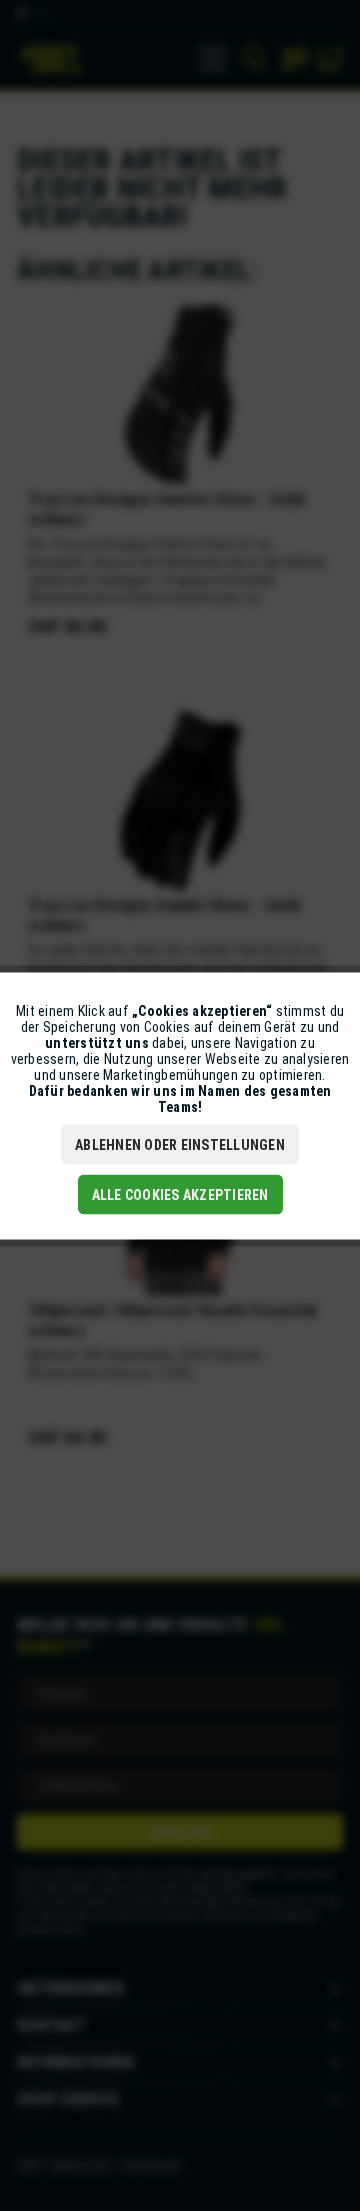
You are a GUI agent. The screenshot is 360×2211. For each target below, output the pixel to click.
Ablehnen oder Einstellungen (180, 1144)
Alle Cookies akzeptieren (180, 1194)
